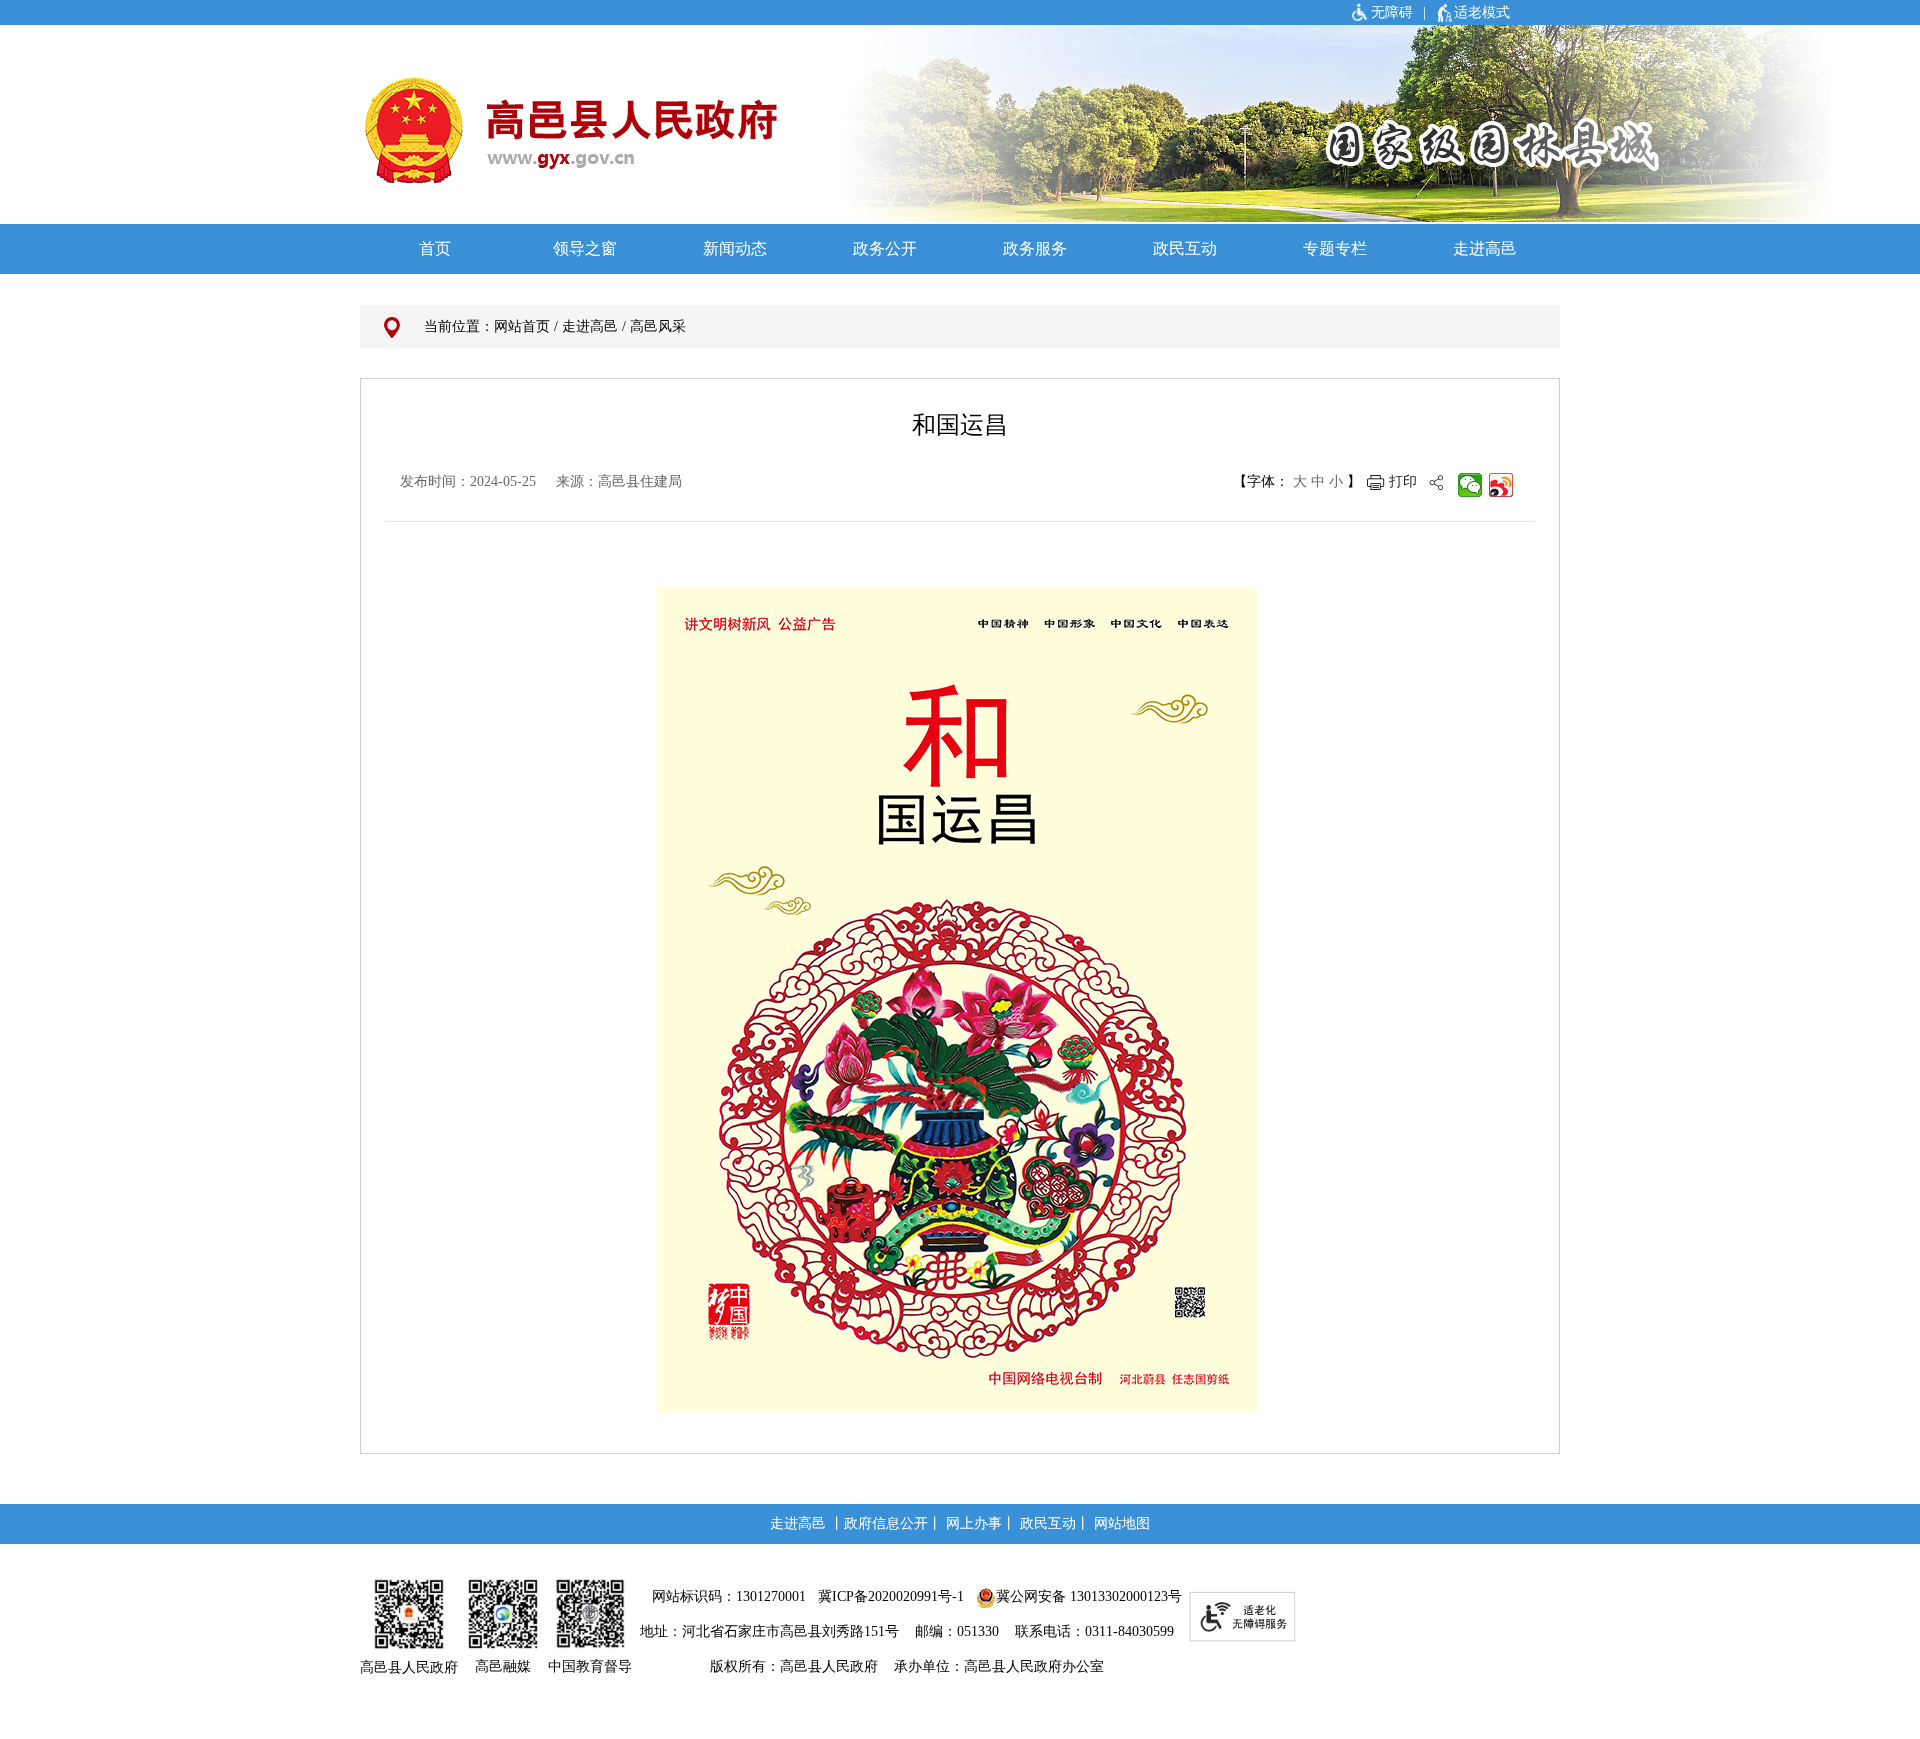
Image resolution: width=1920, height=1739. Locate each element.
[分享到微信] (1470, 485)
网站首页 (522, 326)
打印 (1403, 481)
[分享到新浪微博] (1501, 485)
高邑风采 (658, 326)
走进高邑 (590, 326)
